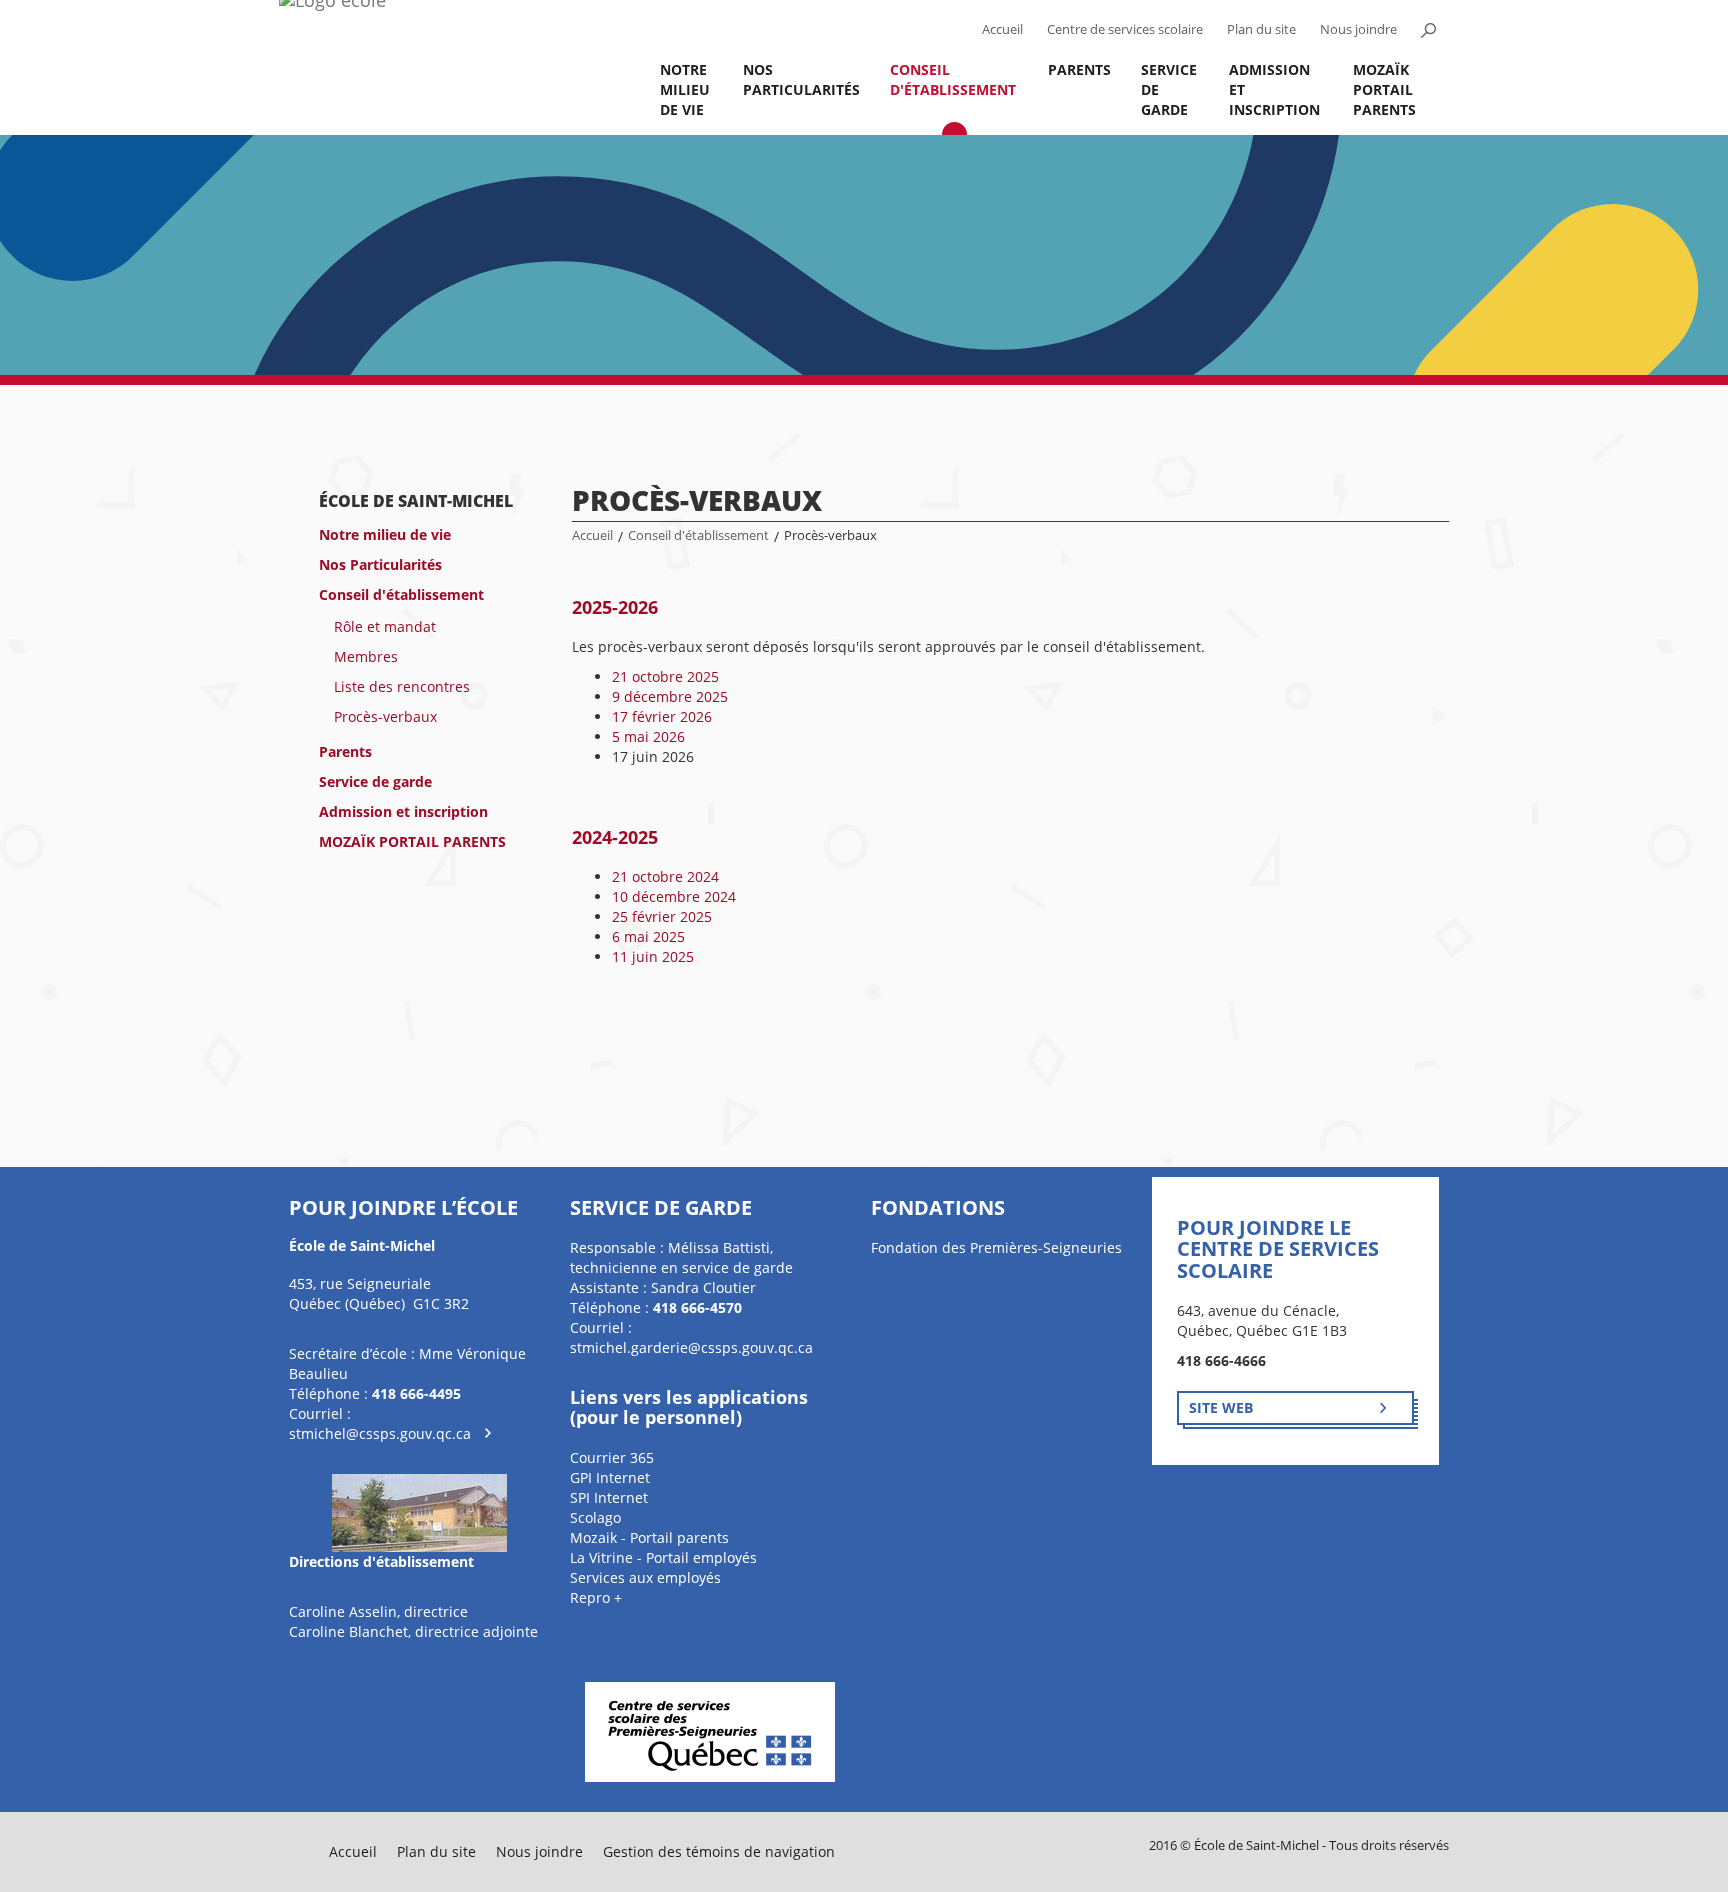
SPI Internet (609, 1497)
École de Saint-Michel (416, 501)
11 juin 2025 (653, 956)
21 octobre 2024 (665, 876)
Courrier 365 (612, 1457)
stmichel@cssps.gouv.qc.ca (380, 1433)
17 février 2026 (662, 716)
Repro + (596, 1597)
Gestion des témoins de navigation (719, 1851)
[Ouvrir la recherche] (1428, 30)
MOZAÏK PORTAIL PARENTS (1384, 89)
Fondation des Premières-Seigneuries (996, 1247)
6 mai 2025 (648, 936)
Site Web (1221, 1407)
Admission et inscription (1274, 89)
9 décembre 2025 (670, 696)
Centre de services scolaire (1125, 29)
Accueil (1002, 29)
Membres (366, 656)
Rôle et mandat (385, 626)
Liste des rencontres (402, 686)
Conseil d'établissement (953, 79)
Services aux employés (645, 1577)
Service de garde (1169, 89)
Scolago (595, 1517)
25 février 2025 (662, 916)
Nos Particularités (801, 79)
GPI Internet (610, 1477)
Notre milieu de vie (685, 89)
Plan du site (1261, 29)
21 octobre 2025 (665, 676)
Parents (1079, 69)
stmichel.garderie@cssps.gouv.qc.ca (691, 1347)
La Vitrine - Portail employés (663, 1557)
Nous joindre (1358, 29)
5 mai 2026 (648, 736)
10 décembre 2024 (674, 896)
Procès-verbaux (385, 716)
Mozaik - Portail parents (649, 1537)
